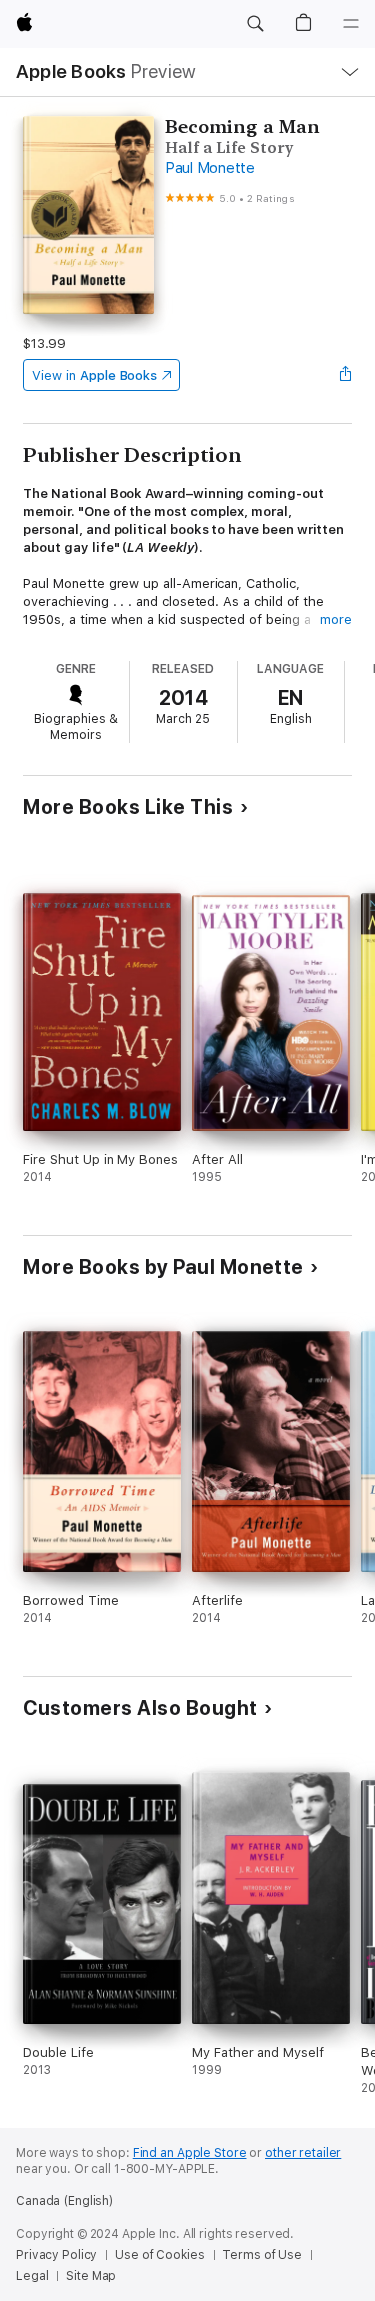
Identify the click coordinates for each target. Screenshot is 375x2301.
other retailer (303, 2153)
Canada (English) (64, 2201)
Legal (32, 2276)
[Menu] (351, 24)
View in (94, 375)
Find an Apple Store (190, 2153)
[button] (255, 24)
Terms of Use (262, 2255)
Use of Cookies (159, 2255)
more (336, 619)
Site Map (91, 2276)
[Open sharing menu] (346, 375)
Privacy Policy (56, 2255)
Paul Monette (210, 168)
